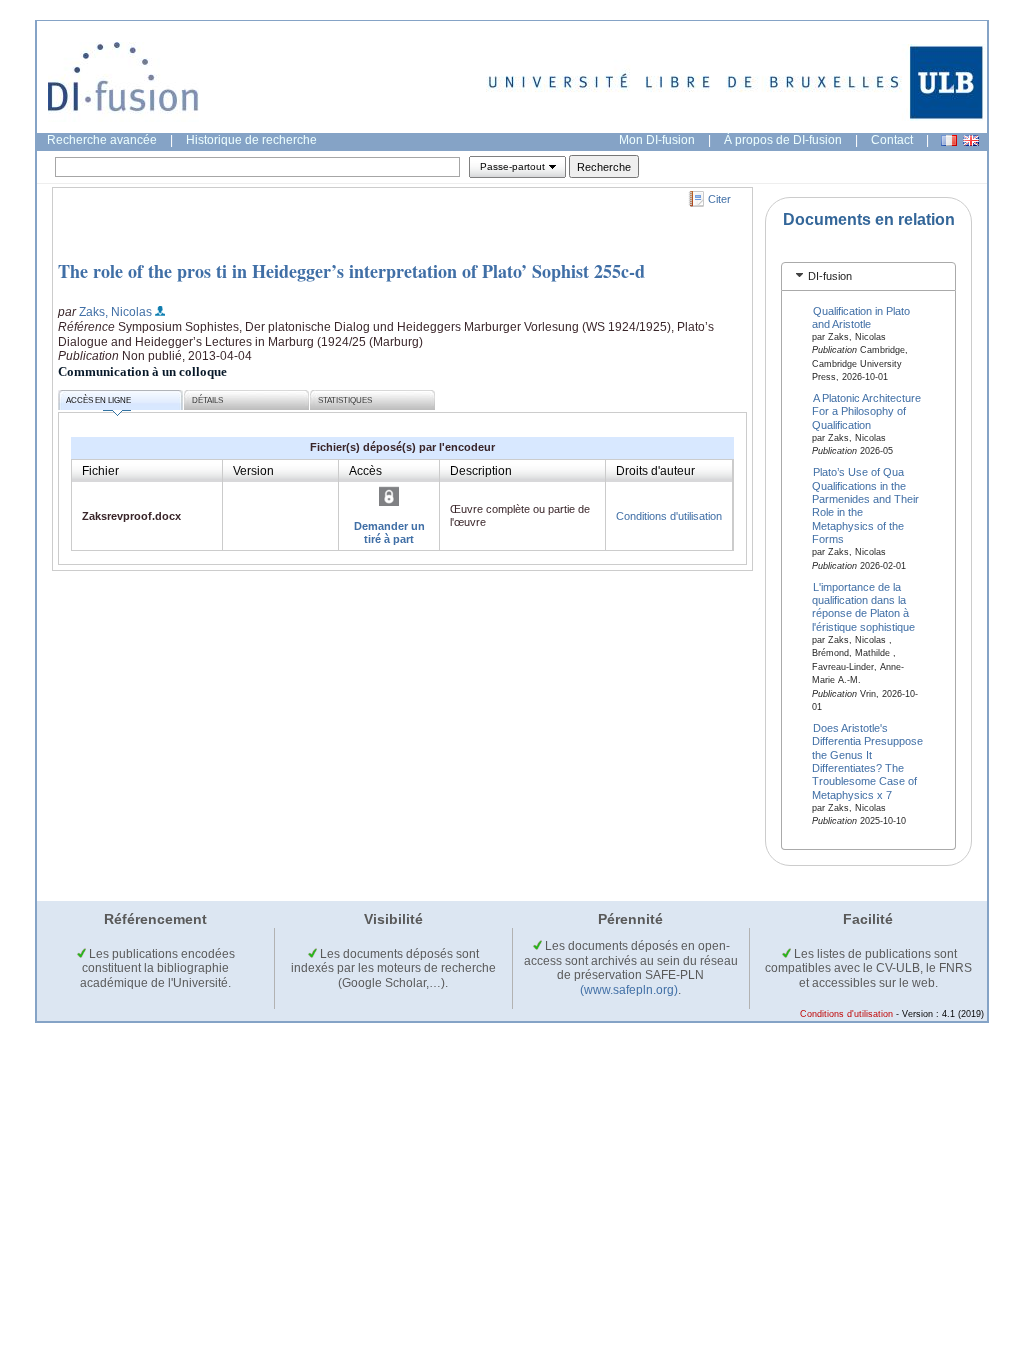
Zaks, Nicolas (115, 312)
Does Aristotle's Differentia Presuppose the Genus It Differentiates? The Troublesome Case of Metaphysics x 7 (867, 760)
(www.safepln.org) (629, 990)
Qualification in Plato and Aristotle (861, 316)
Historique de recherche (251, 140)
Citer (719, 199)
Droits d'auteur (655, 471)
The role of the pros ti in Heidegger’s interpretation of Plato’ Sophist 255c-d (351, 271)
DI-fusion (830, 276)
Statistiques (345, 400)
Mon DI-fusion (657, 140)
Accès (365, 471)
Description (481, 471)
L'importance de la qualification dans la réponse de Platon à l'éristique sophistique (863, 606)
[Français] (949, 140)
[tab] (868, 276)
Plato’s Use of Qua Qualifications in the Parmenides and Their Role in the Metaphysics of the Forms (865, 505)
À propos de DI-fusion (783, 140)
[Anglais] (971, 140)
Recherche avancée (102, 140)
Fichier (100, 471)
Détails (207, 400)
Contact (892, 140)
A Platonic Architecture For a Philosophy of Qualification (867, 411)
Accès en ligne (98, 400)
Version (253, 471)
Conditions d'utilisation (669, 516)
